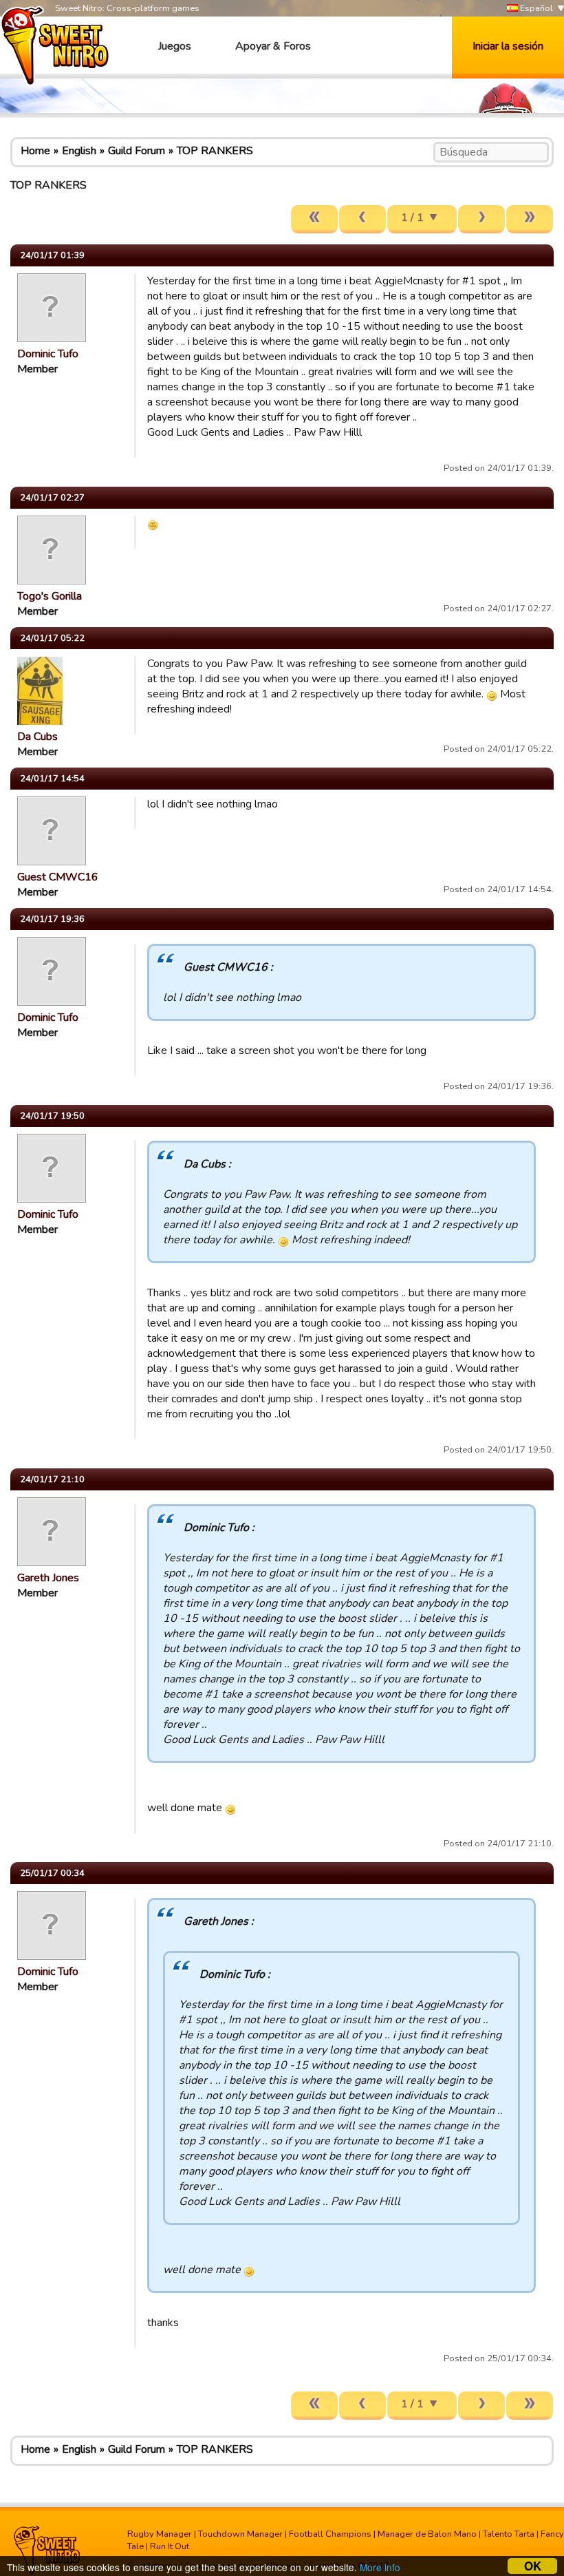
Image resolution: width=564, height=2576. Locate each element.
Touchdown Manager (240, 2534)
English (79, 151)
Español (535, 8)
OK (533, 2566)
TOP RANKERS (215, 151)
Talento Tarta (509, 2534)
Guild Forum (137, 151)
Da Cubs (37, 737)
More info (380, 2567)
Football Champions (330, 2534)
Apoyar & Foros (273, 46)
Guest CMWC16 (58, 877)
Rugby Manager (160, 2534)
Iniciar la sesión (508, 46)
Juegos (175, 46)
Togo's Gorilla (50, 596)
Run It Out (170, 2546)
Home (35, 151)
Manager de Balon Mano (427, 2534)
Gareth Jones (48, 1578)
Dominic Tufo (48, 354)
